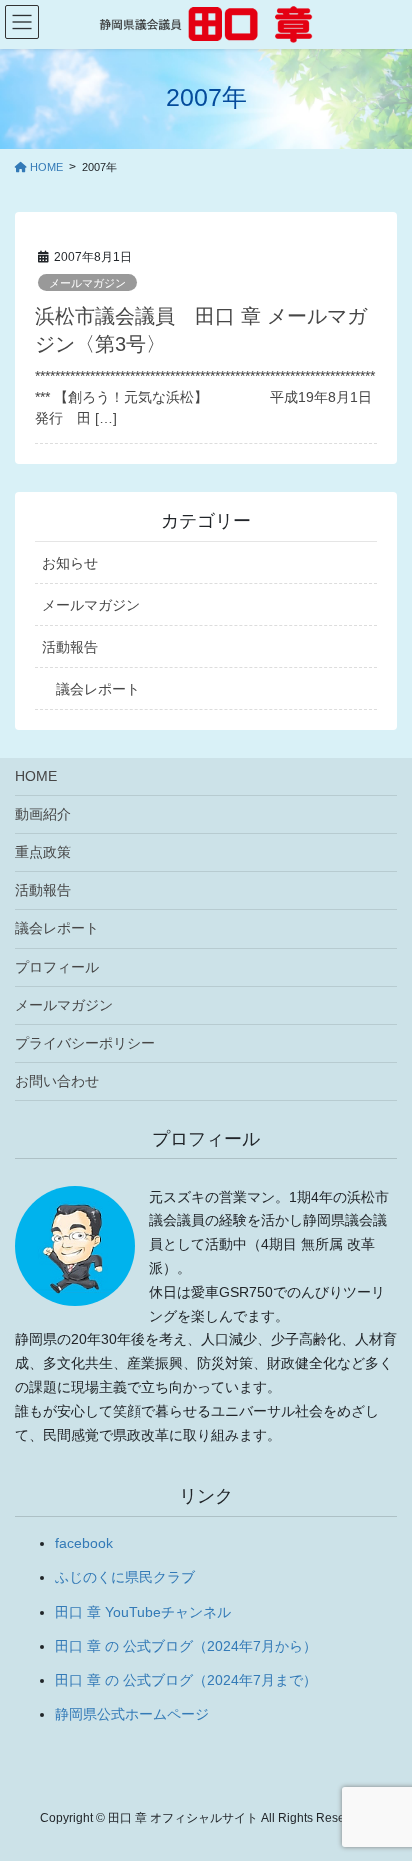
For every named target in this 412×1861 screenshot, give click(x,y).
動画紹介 (43, 814)
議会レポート (98, 689)
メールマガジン (87, 283)
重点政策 (43, 852)
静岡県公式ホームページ (132, 1714)
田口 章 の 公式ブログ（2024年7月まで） (186, 1680)
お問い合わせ (57, 1081)
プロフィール (57, 967)
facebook (84, 1543)
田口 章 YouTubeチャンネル (143, 1612)
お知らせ (70, 563)
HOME (36, 776)
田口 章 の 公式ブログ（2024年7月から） (186, 1646)
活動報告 (70, 647)
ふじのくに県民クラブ (125, 1577)
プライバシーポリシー (85, 1043)
